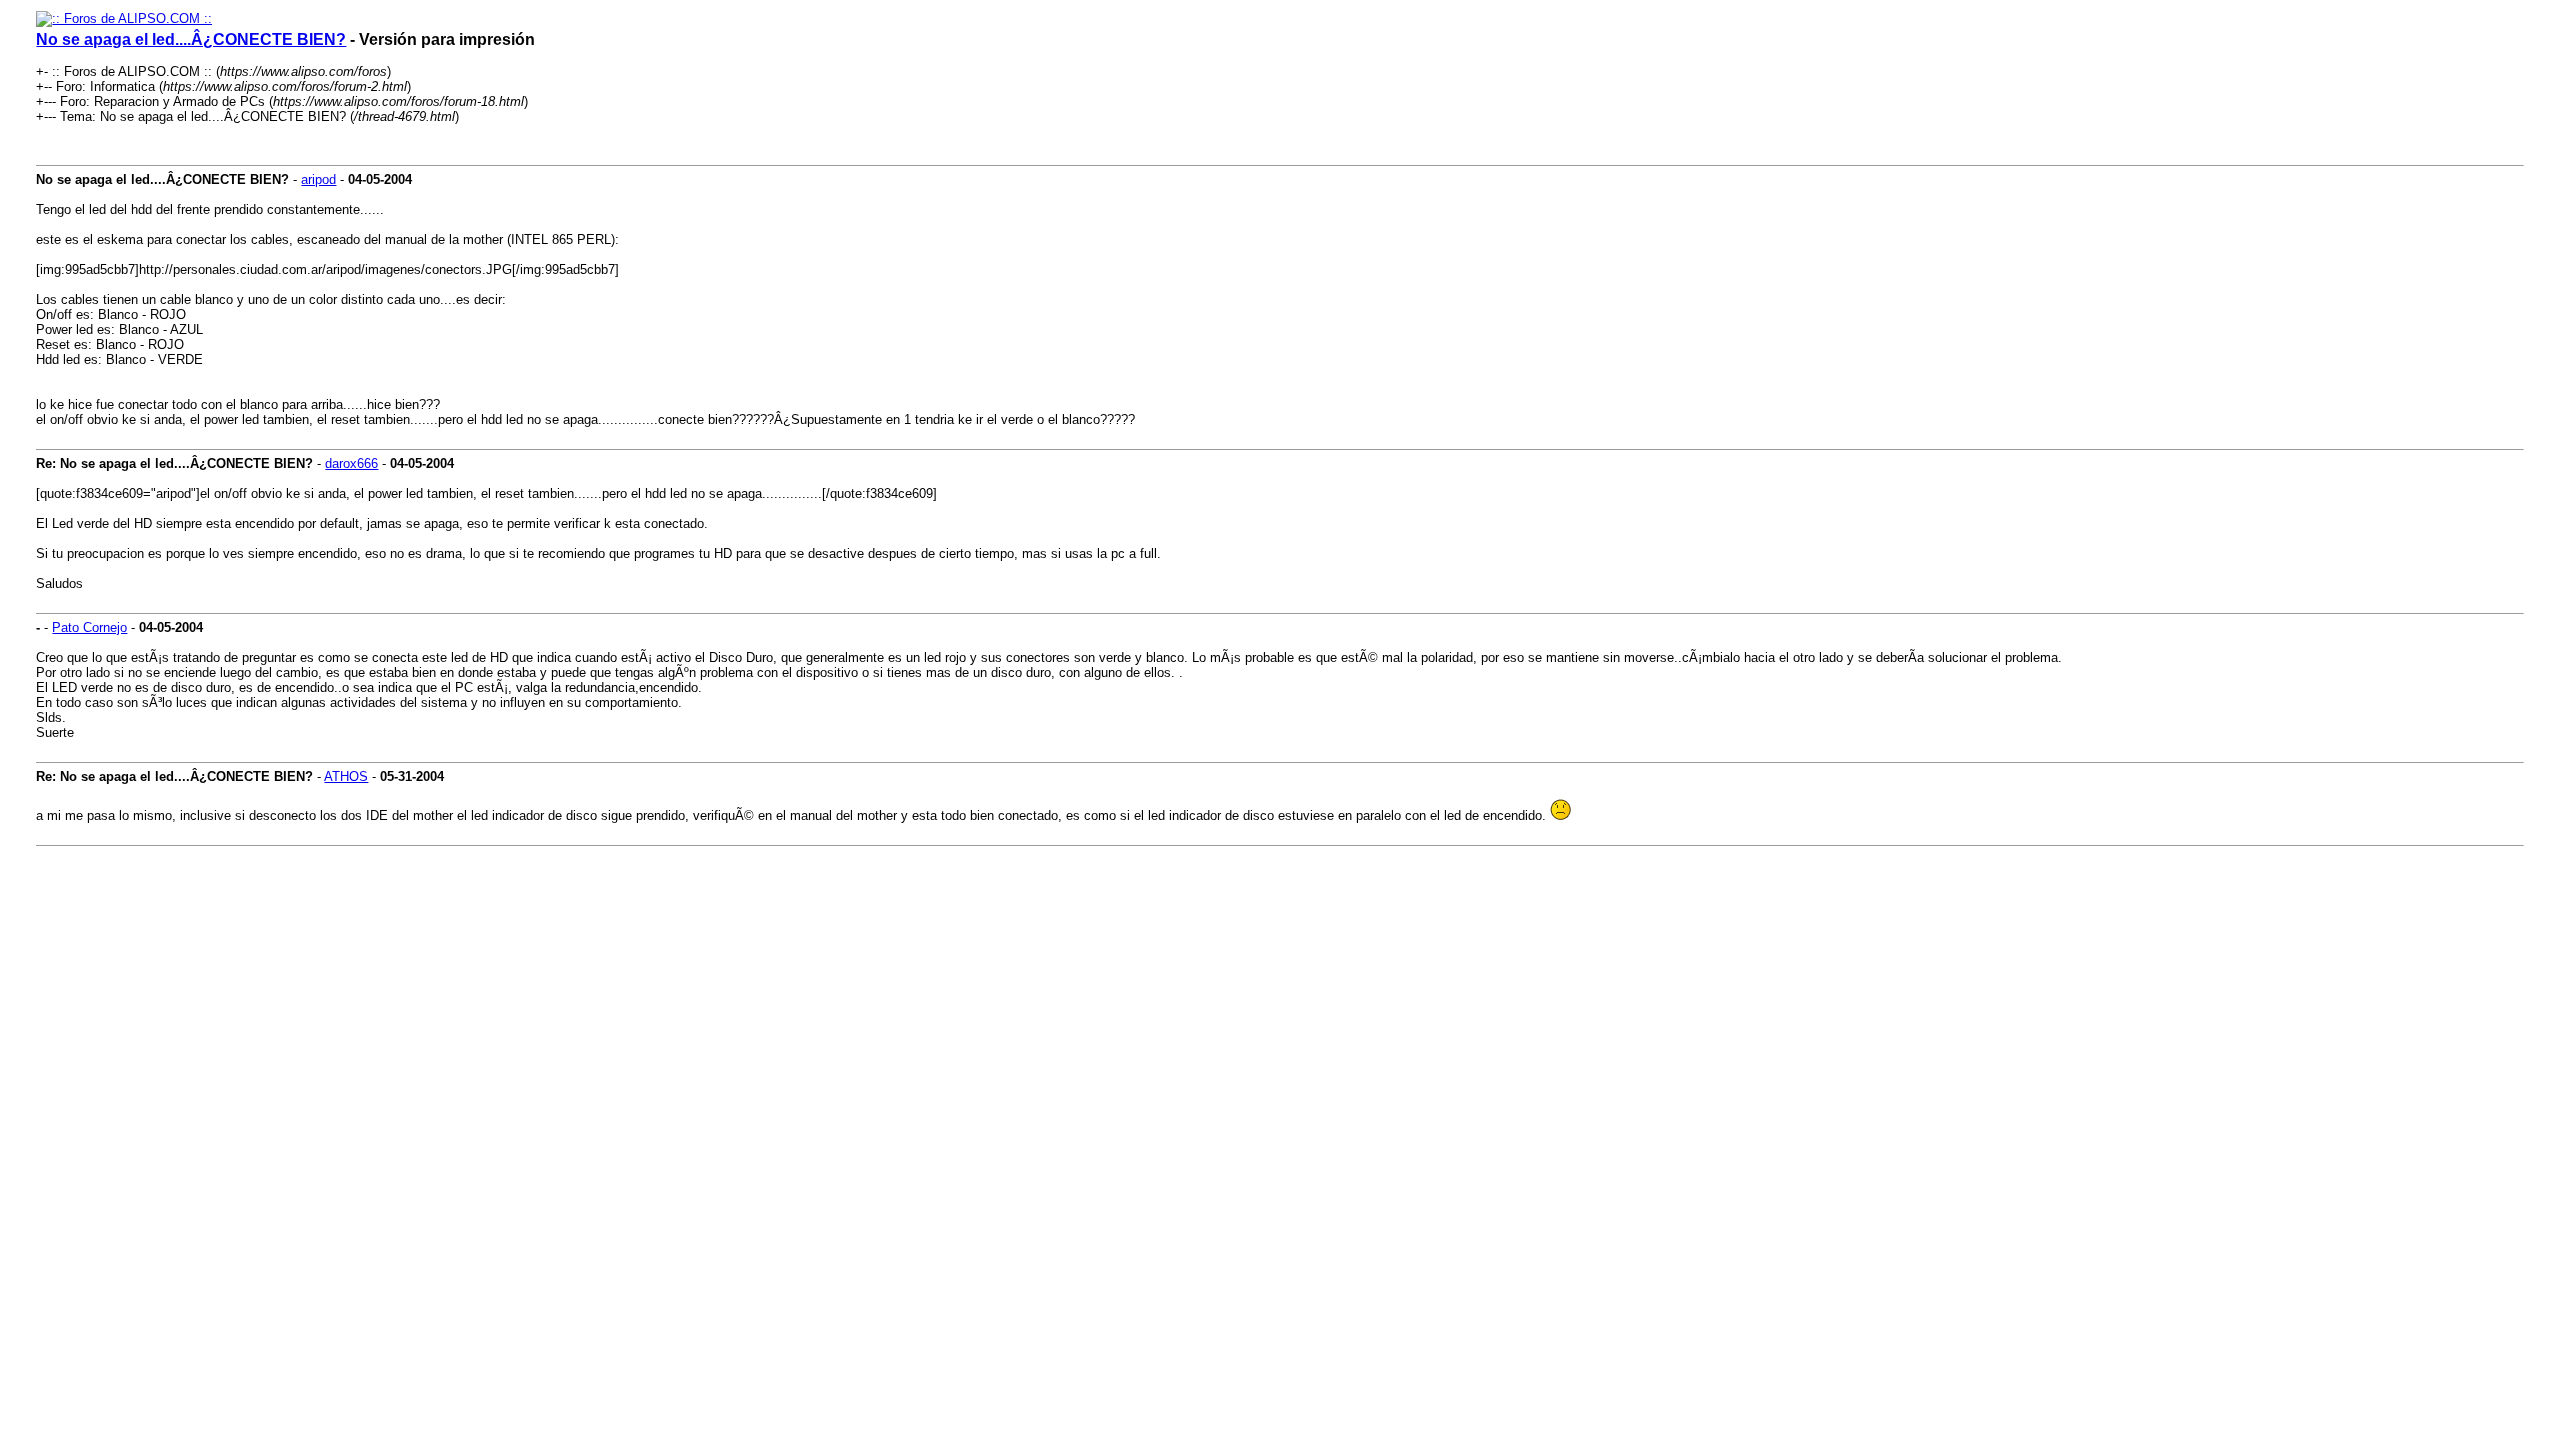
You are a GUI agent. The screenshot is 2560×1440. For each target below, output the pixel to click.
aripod (318, 179)
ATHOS (346, 776)
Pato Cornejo (89, 627)
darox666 (351, 463)
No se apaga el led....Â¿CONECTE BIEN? (191, 39)
